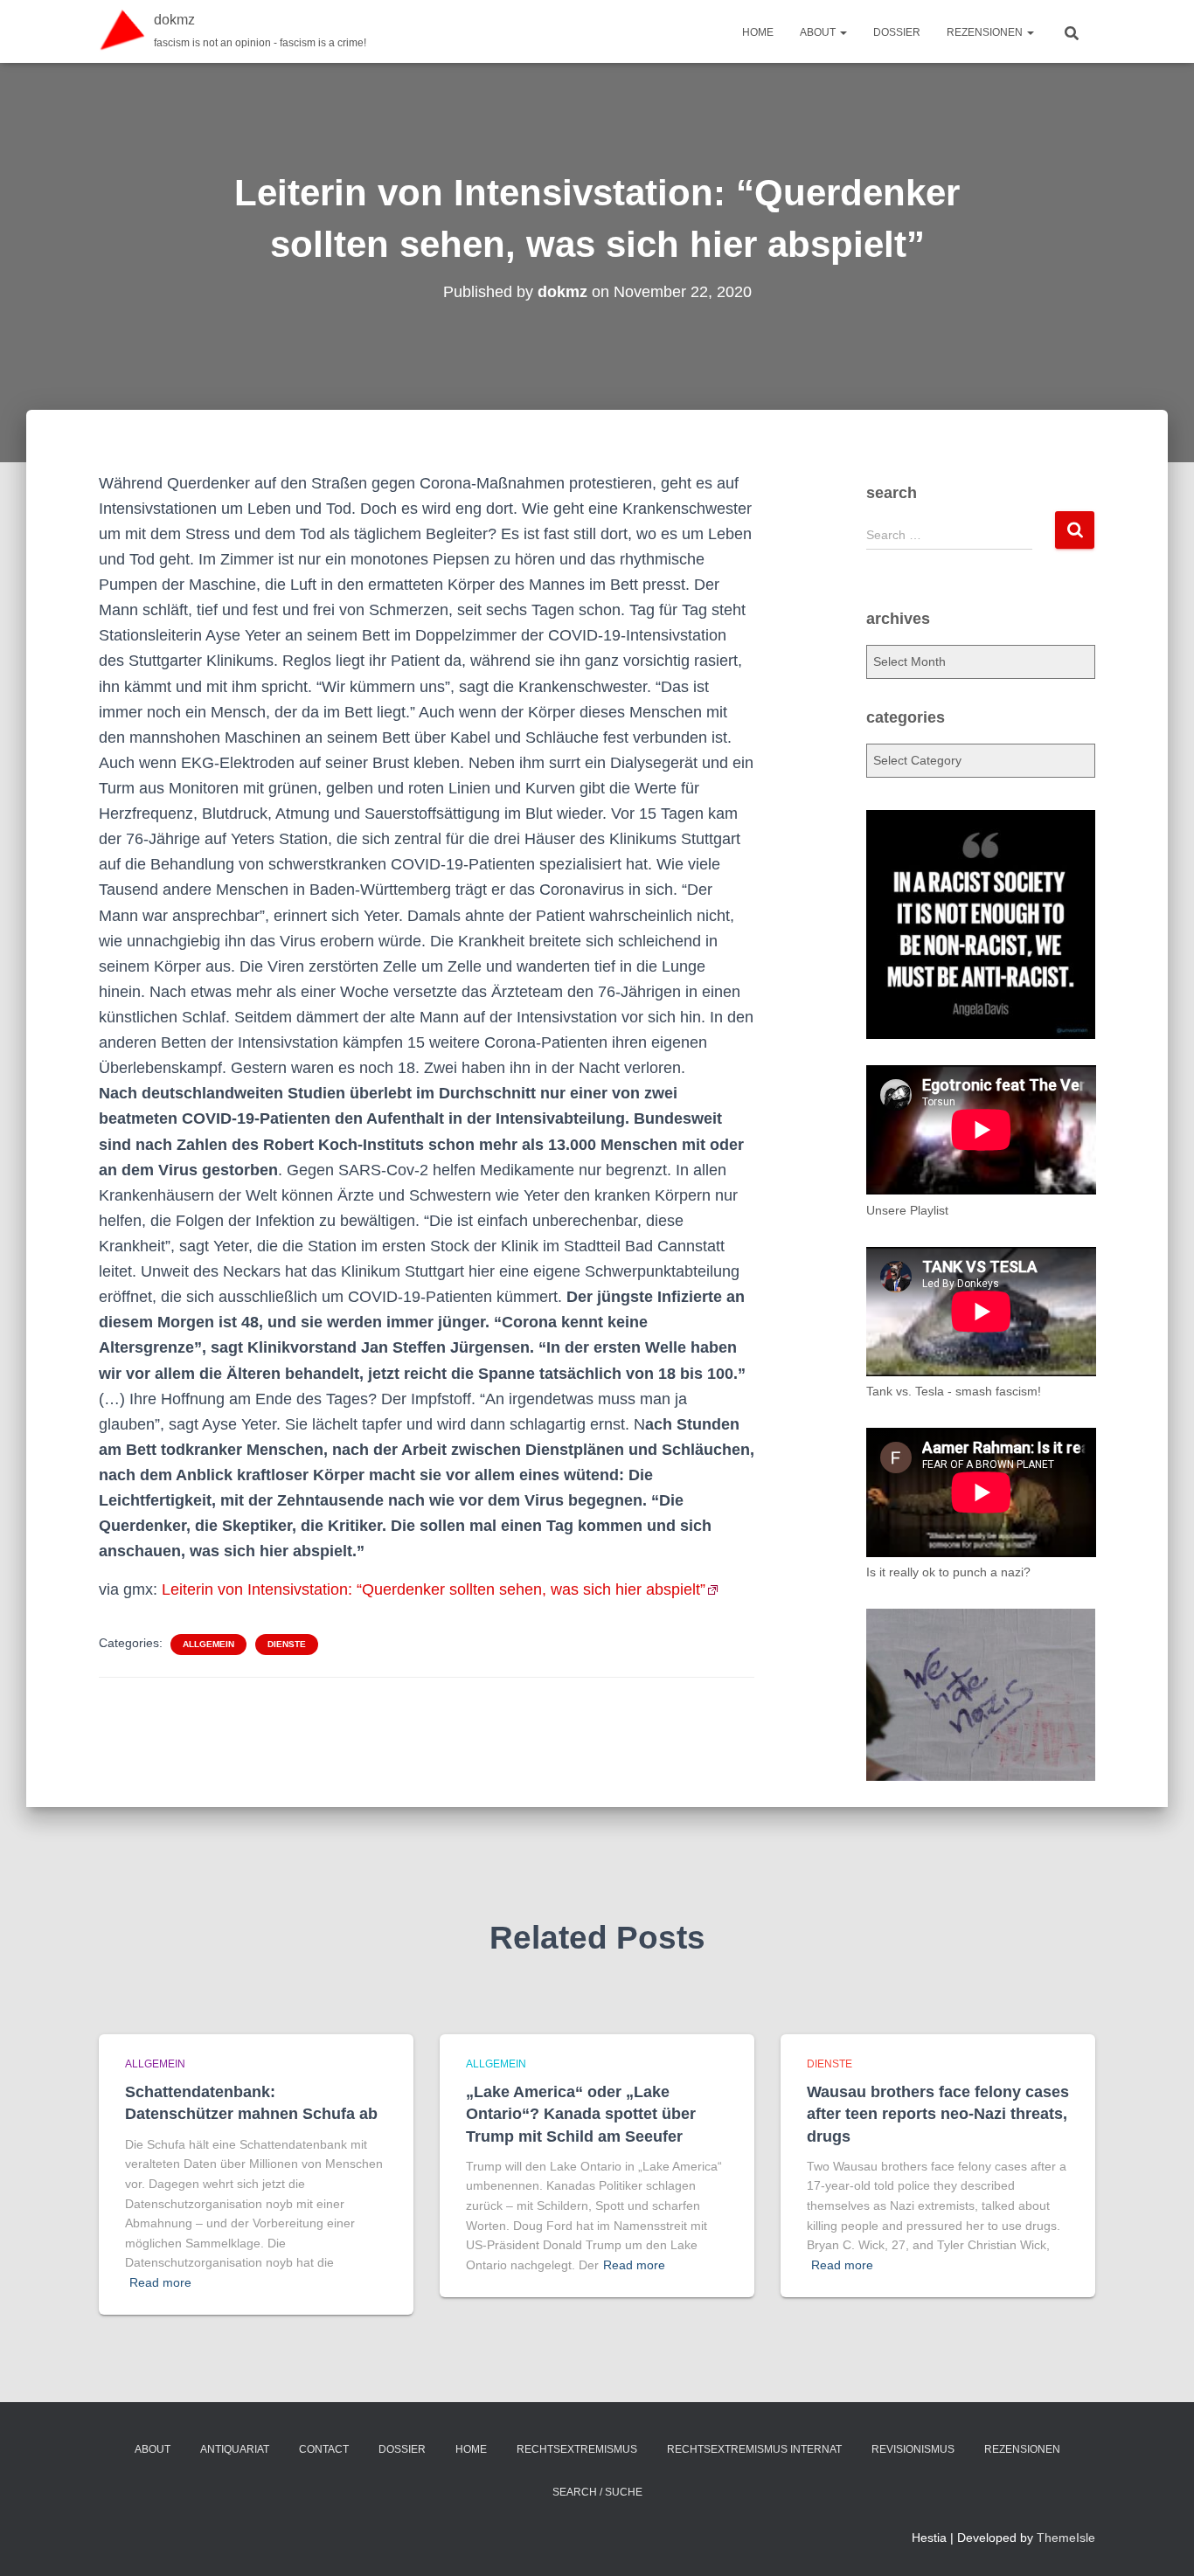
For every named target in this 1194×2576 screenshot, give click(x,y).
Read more (160, 2282)
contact (324, 2449)
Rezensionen (986, 32)
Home (758, 32)
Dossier (897, 32)
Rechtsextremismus (577, 2449)
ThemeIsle (1066, 2538)
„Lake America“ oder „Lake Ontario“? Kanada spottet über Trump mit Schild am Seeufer (581, 2114)
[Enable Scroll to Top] (1159, 2541)
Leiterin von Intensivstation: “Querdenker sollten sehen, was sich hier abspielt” (434, 1589)
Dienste (287, 1644)
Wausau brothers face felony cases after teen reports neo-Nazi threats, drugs (938, 2114)
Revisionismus (913, 2449)
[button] (843, 32)
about (819, 32)
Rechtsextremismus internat (754, 2449)
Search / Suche (597, 2492)
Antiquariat (235, 2449)
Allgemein (208, 1644)
